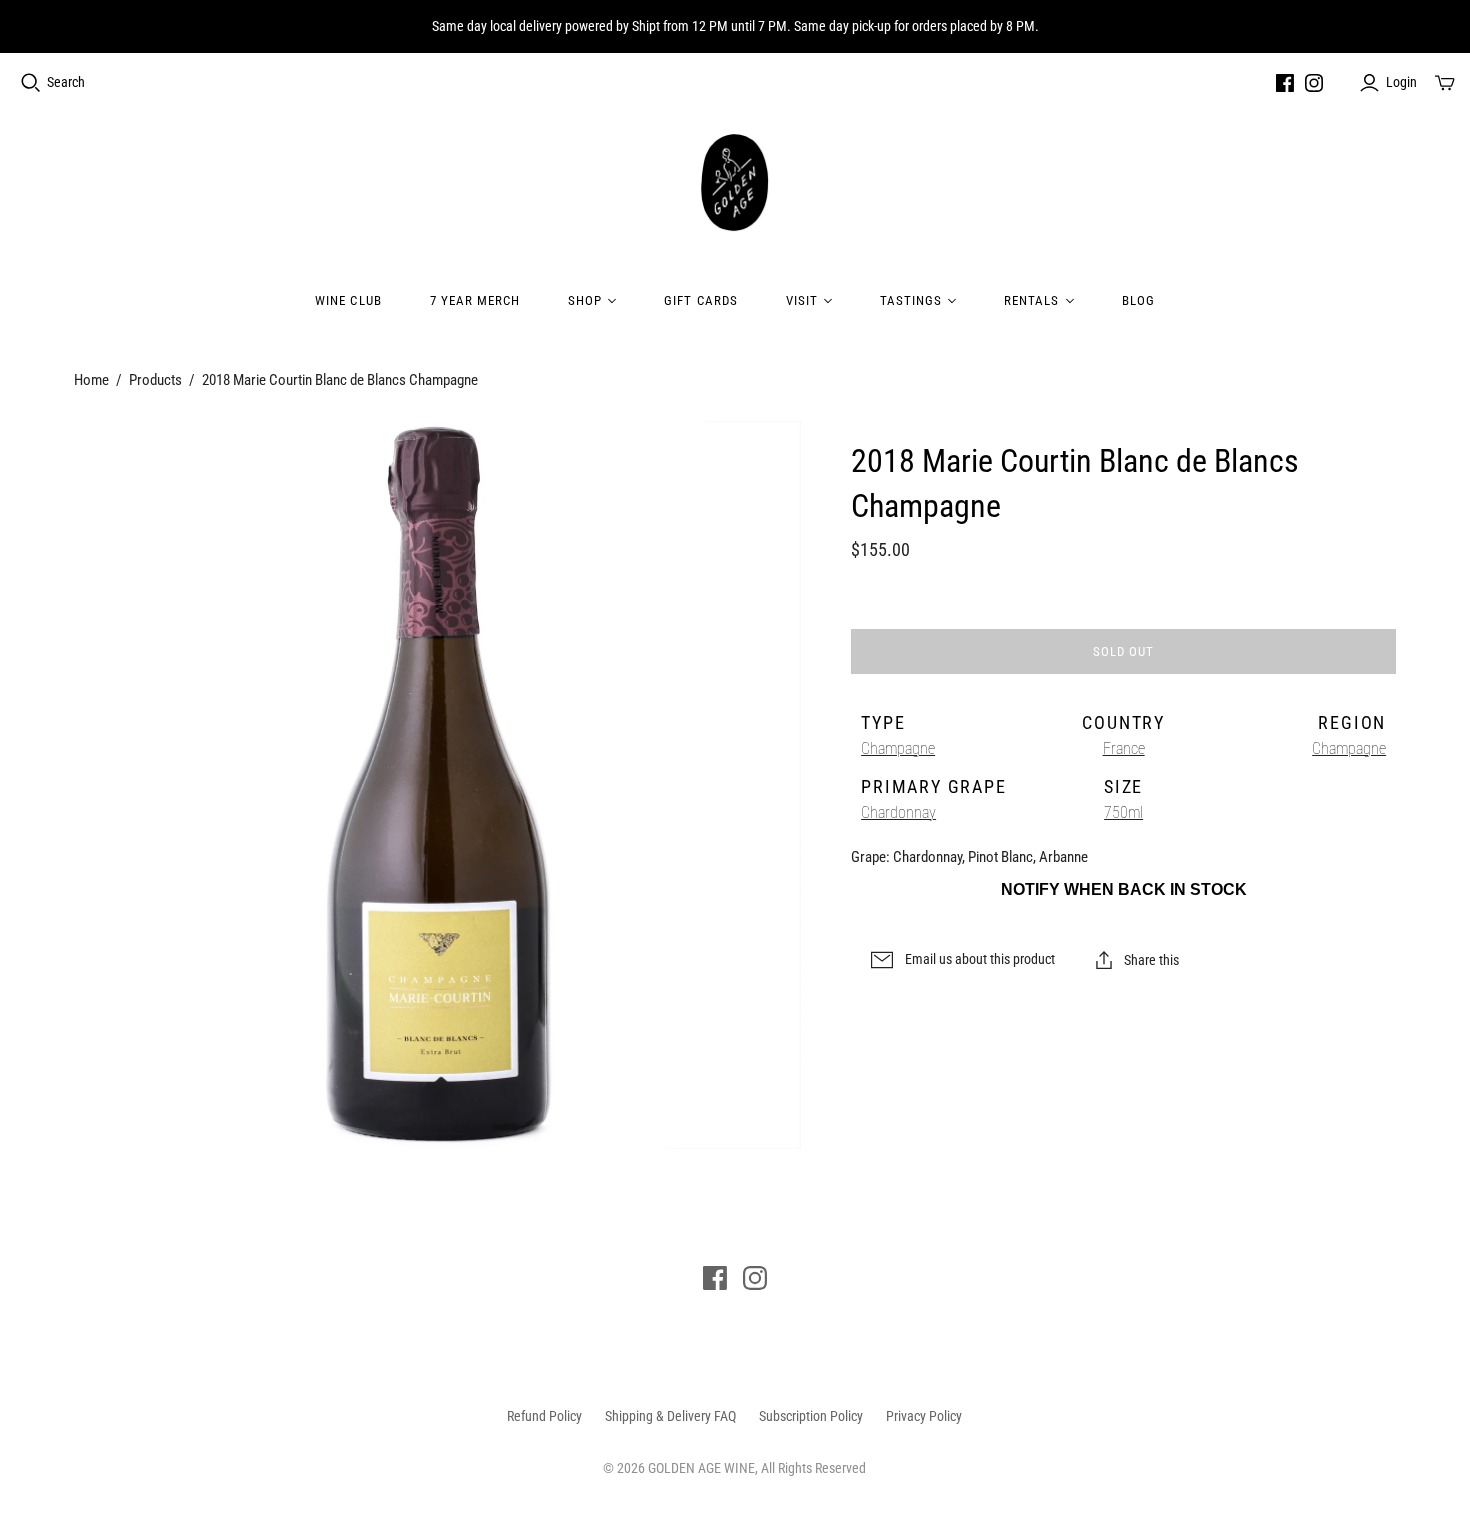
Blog (1138, 300)
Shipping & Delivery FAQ (670, 1416)
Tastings (911, 300)
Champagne (898, 748)
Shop (585, 300)
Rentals (1031, 300)
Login (1401, 82)
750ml (1123, 812)
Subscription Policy (811, 1416)
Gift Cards (700, 300)
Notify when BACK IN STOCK (1124, 889)
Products (155, 380)
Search (66, 82)
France (1124, 748)
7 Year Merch (475, 300)
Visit (802, 300)
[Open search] (31, 83)
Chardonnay (898, 812)
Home (91, 380)
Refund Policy (544, 1416)
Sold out (1123, 651)
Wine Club (348, 300)
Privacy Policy (924, 1416)
